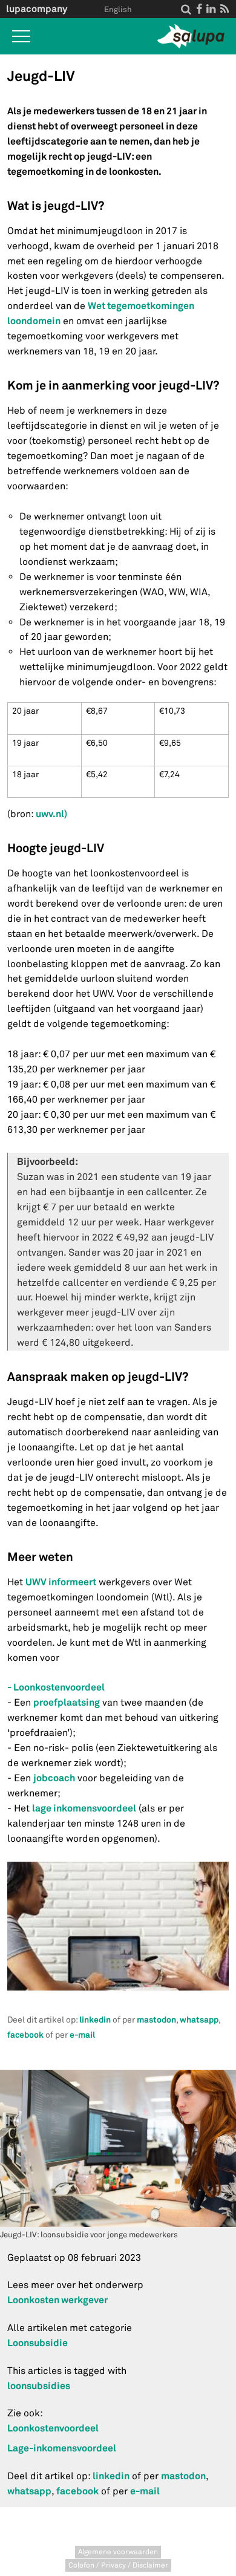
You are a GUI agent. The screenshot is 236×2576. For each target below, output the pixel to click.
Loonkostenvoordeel (53, 2428)
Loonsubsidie (38, 2343)
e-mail (82, 2035)
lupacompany (37, 9)
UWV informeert (61, 1582)
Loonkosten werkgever (57, 2300)
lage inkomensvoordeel (84, 1808)
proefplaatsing (67, 1702)
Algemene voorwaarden (118, 2552)
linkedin (95, 2020)
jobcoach (54, 1778)
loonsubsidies (39, 2386)
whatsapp (199, 2020)
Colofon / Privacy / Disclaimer (118, 2565)
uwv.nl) (51, 814)
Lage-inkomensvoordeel (62, 2448)
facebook (25, 2035)
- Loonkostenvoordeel (56, 1687)
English (118, 10)
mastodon (156, 2020)
